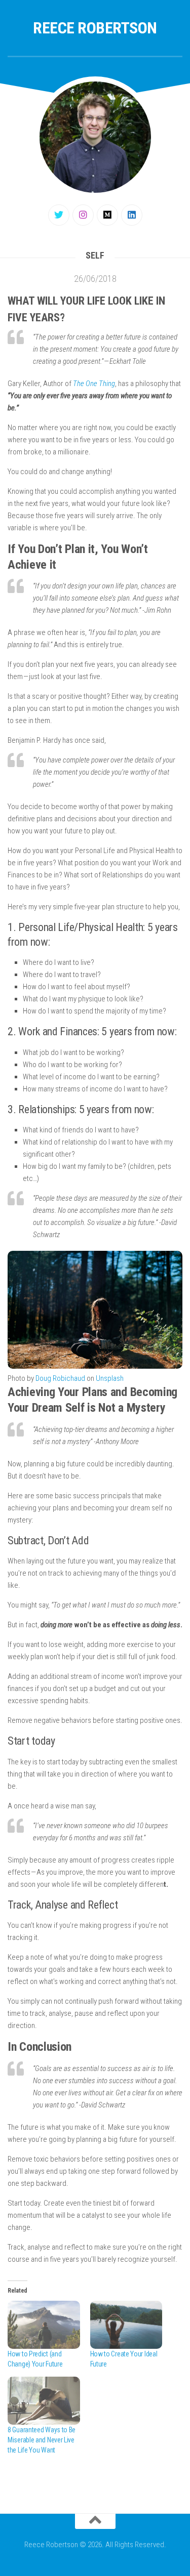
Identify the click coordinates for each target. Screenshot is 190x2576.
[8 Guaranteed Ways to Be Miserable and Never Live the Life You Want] (44, 2401)
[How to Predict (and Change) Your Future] (44, 2325)
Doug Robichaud (60, 1378)
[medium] (107, 215)
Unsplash (110, 1378)
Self (95, 255)
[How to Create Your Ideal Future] (126, 2325)
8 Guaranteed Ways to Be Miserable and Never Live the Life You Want (42, 2440)
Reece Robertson (95, 28)
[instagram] (83, 215)
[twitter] (59, 215)
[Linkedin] (132, 215)
